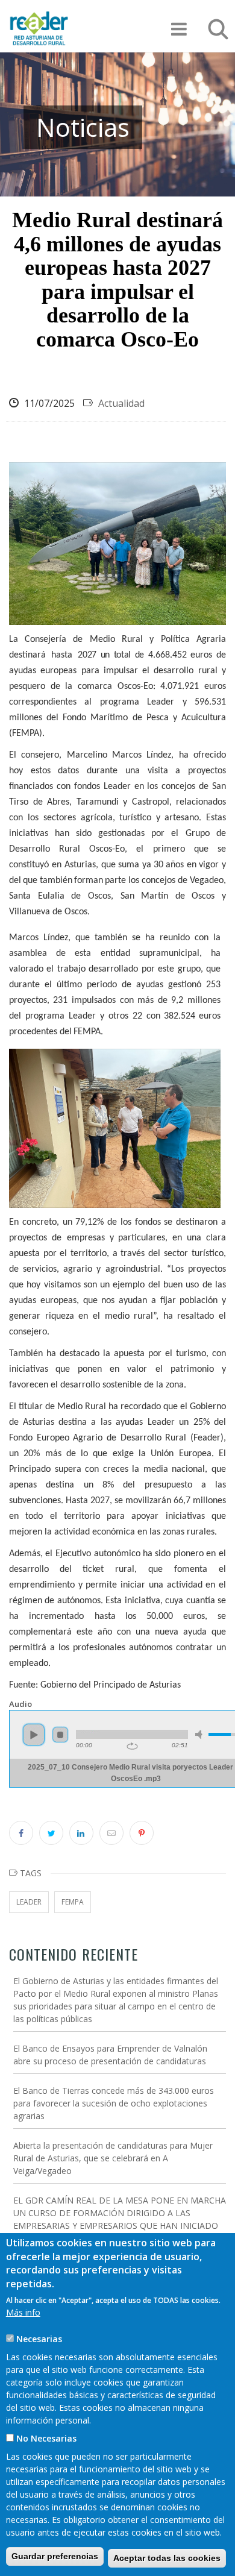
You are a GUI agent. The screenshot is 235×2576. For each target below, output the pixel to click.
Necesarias (39, 2339)
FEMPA (73, 1902)
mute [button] (201, 1734)
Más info (23, 2312)
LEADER (29, 1902)
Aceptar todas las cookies (167, 2558)
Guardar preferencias (55, 2556)
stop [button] (60, 1735)
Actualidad (121, 403)
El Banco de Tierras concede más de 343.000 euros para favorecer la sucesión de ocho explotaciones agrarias (114, 2103)
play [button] (34, 1735)
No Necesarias (46, 2438)
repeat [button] (132, 1746)
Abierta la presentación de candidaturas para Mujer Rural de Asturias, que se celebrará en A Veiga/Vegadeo (113, 2158)
